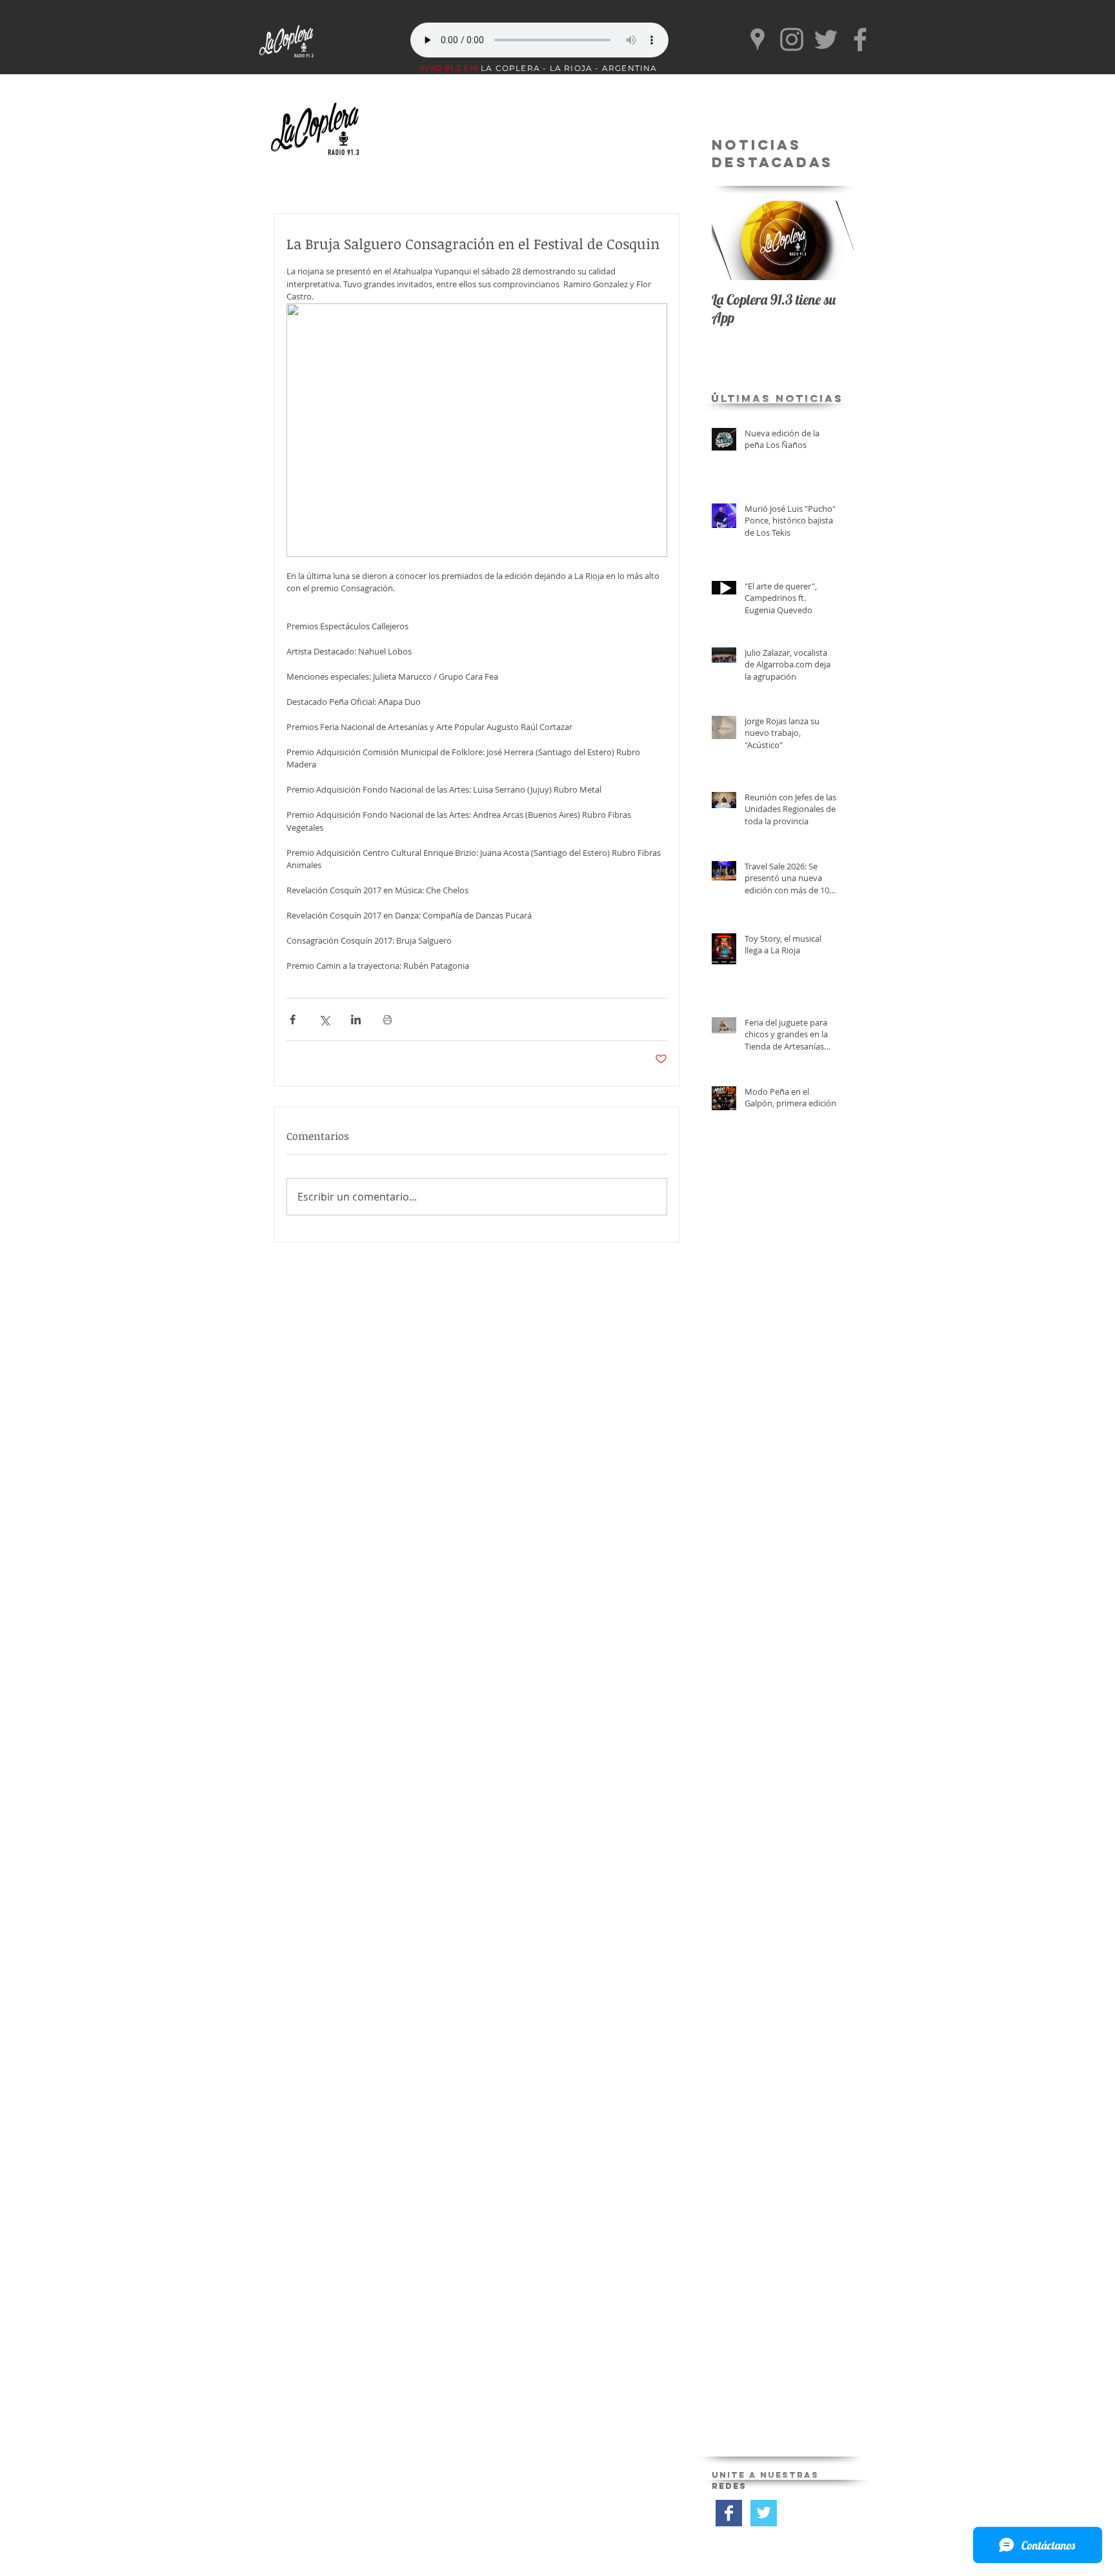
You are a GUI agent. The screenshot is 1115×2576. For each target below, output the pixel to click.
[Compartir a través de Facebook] (293, 1019)
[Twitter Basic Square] (764, 2513)
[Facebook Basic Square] (729, 2513)
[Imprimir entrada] (387, 1019)
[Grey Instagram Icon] (792, 39)
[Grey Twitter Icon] (826, 39)
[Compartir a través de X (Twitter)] (324, 1019)
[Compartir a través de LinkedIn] (356, 1019)
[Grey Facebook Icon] (860, 39)
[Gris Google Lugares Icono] (758, 39)
